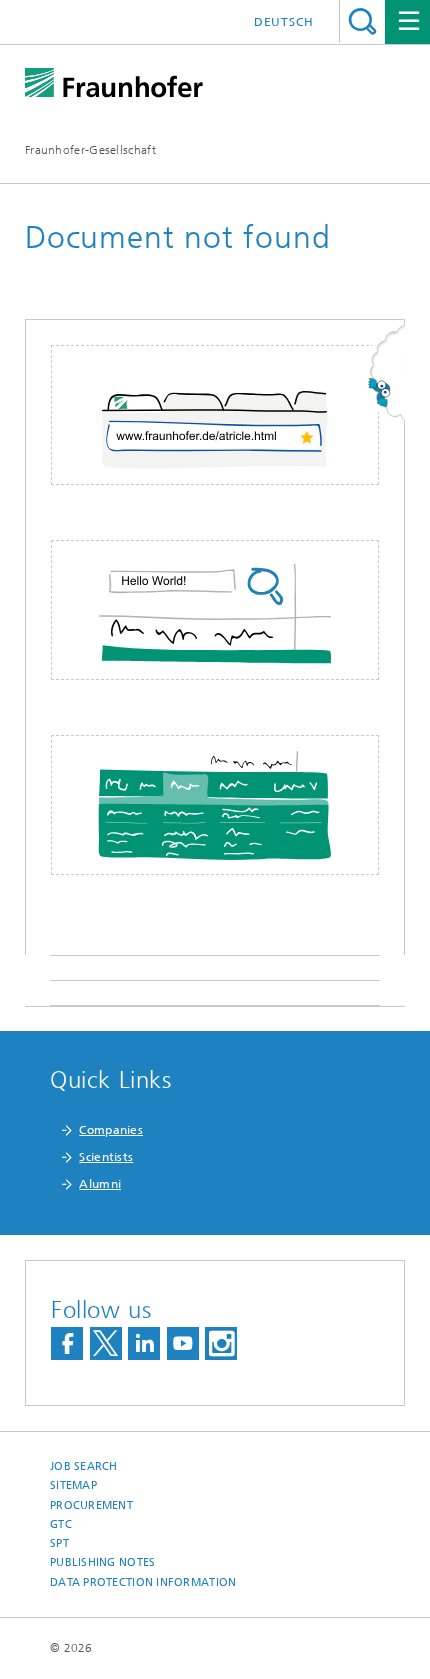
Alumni (100, 1184)
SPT (59, 1543)
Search (362, 21)
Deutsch (284, 22)
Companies (111, 1130)
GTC (61, 1524)
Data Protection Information (143, 1582)
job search (84, 1466)
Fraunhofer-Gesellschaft (90, 150)
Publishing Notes (102, 1562)
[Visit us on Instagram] (221, 1343)
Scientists (106, 1157)
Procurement (91, 1505)
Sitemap (73, 1485)
